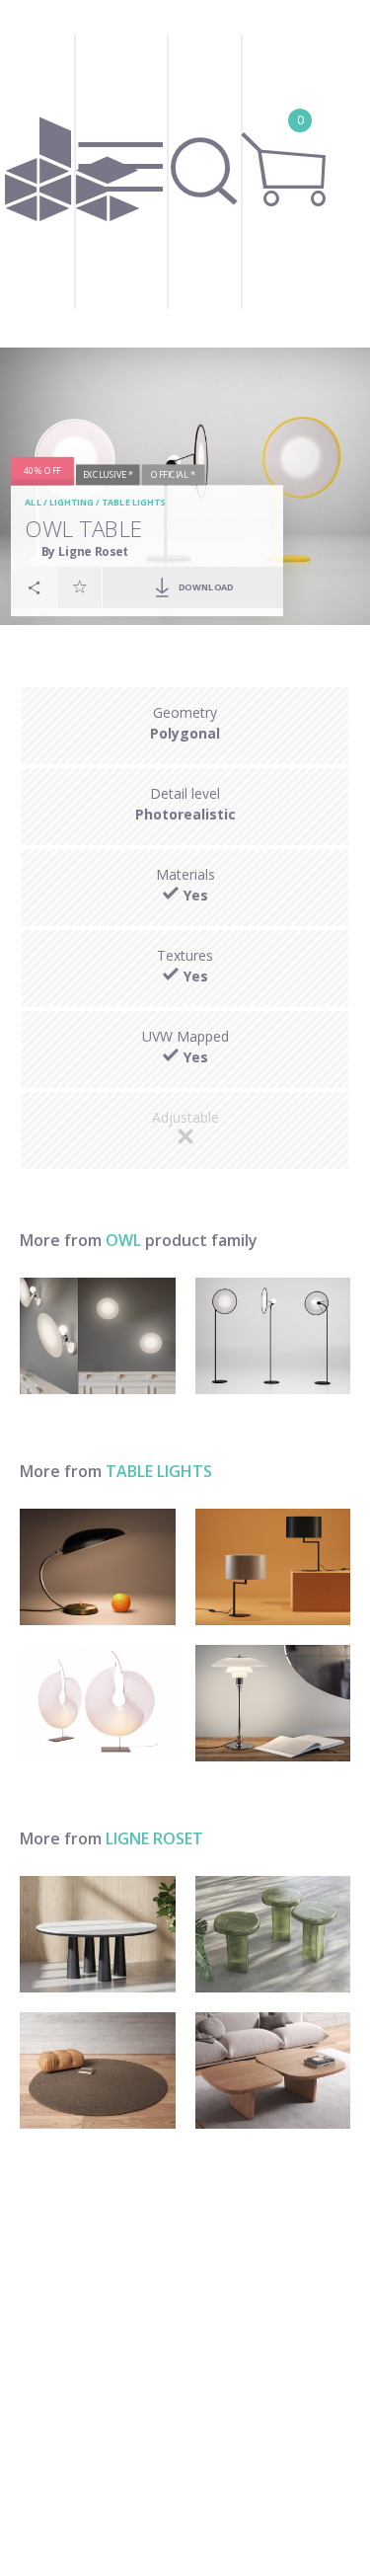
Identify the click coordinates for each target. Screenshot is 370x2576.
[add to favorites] (80, 586)
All (33, 503)
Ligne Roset (154, 1838)
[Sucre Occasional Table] (273, 1934)
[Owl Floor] (273, 1336)
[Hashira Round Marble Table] (98, 1934)
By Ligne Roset (85, 551)
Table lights (133, 503)
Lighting (72, 503)
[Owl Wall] (98, 1336)
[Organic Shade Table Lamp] (98, 1567)
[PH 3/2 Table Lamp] (273, 1703)
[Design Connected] (73, 174)
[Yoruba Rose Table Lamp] (98, 1703)
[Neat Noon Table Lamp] (273, 1567)
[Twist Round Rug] (98, 2070)
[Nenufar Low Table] (273, 2070)
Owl (123, 1240)
